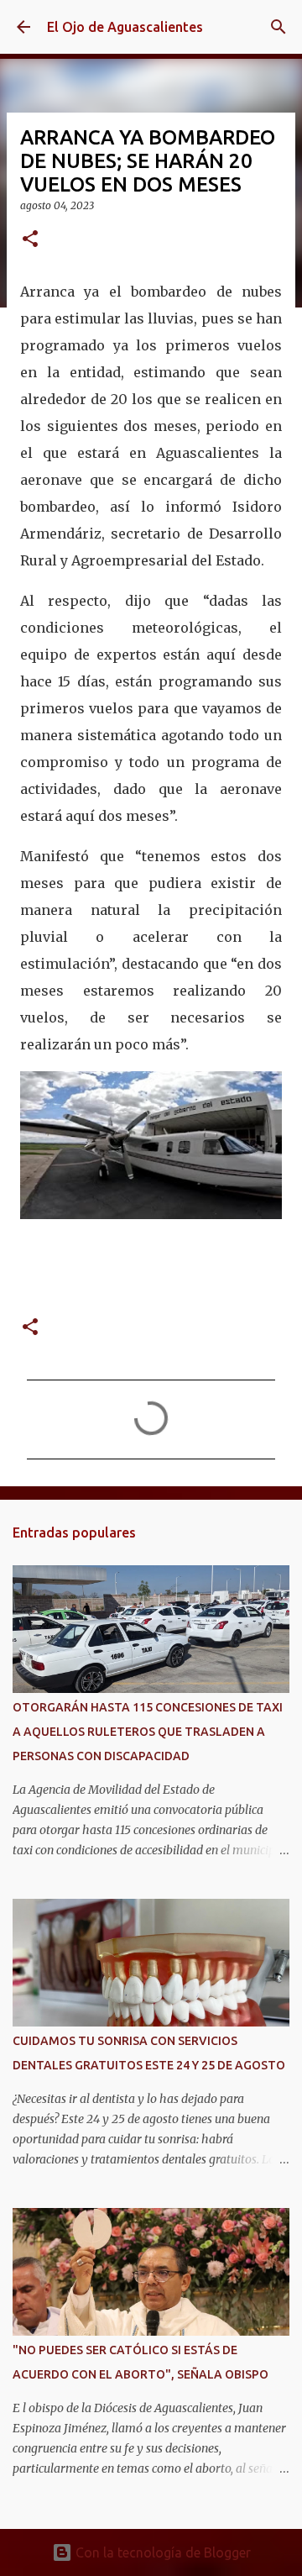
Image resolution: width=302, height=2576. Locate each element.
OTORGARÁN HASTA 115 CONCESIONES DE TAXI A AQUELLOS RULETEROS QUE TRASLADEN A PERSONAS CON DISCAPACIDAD (148, 1732)
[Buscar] (279, 27)
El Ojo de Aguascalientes (125, 27)
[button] (30, 240)
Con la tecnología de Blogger (161, 2552)
